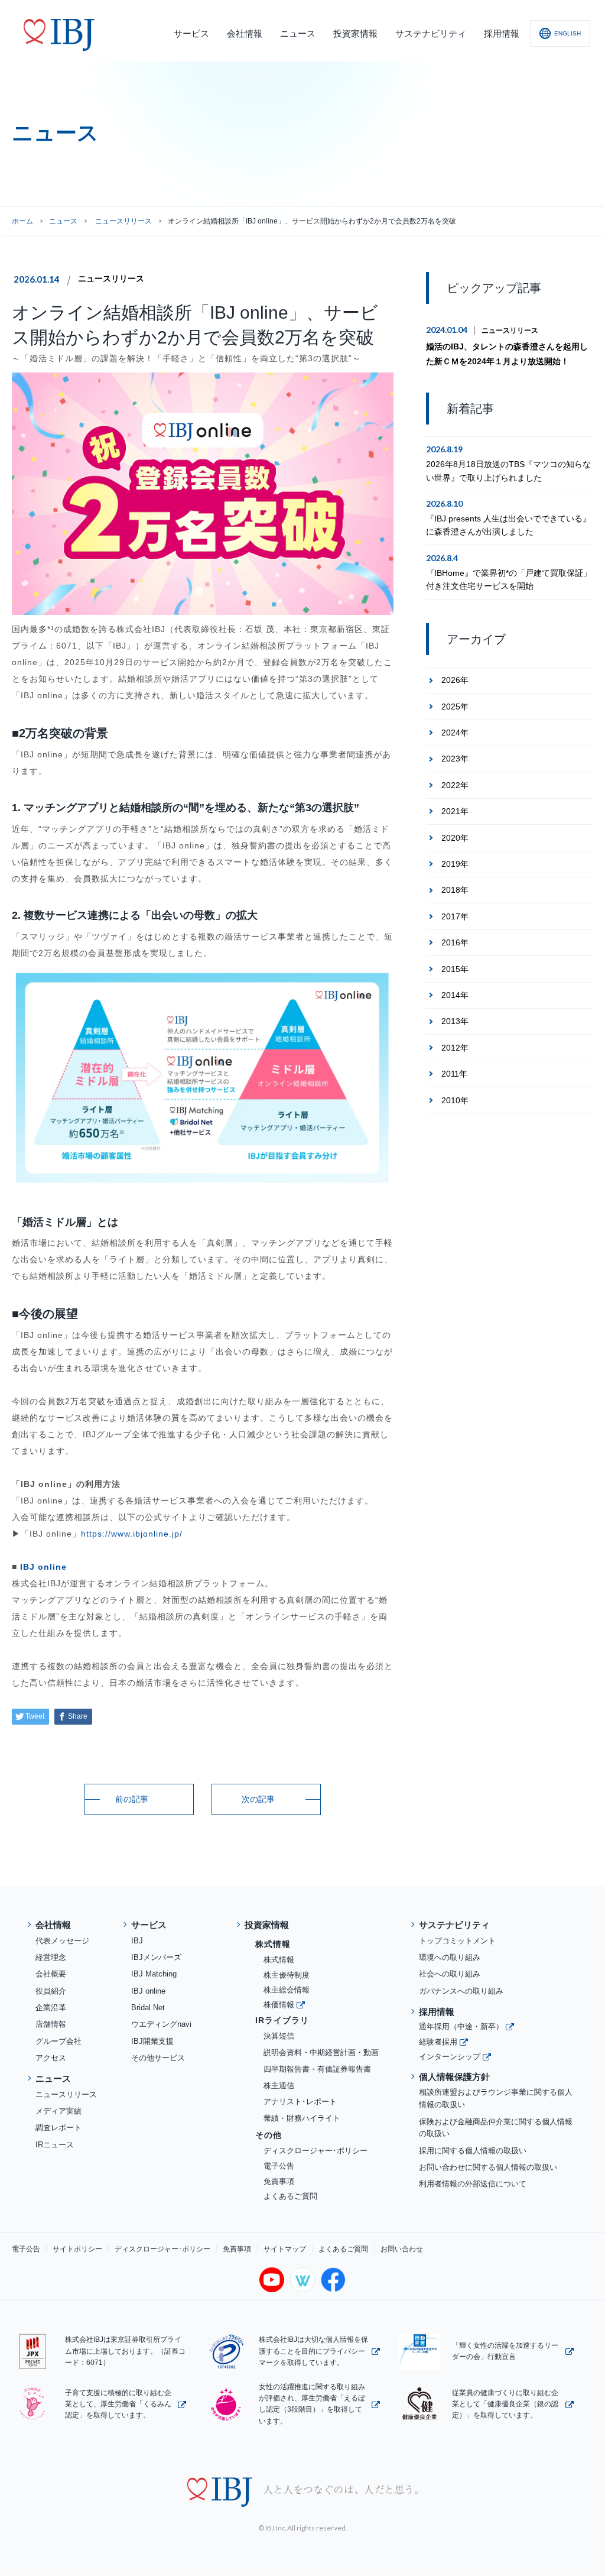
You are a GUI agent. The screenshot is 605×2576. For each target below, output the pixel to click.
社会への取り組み (450, 1974)
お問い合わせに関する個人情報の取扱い (488, 2167)
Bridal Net (148, 2008)
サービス (149, 1925)
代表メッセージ (62, 1941)
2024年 (455, 733)
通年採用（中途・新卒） (461, 2026)
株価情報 (279, 2005)
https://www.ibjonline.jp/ (132, 1534)
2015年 (455, 969)
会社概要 (51, 1974)
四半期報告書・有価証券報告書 (317, 2069)
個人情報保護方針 (454, 2077)
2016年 (455, 942)
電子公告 (279, 2166)
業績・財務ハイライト (302, 2118)
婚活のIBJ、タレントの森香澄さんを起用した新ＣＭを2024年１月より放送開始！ (507, 354)
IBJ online (43, 1567)
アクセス (51, 2058)
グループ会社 (58, 2041)
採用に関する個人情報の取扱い (473, 2151)
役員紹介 (51, 1991)
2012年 (455, 1048)
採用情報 (437, 2012)
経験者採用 (438, 2042)
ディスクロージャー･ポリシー (315, 2151)
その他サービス (158, 2058)
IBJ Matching (154, 1974)
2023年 (455, 759)
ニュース (63, 221)
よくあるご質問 (290, 2196)
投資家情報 (267, 1925)
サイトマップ (285, 2249)
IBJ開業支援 (152, 2041)
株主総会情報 (287, 1990)
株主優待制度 (287, 1975)
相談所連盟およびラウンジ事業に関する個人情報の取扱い (496, 2098)
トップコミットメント (457, 1941)
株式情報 (279, 1960)
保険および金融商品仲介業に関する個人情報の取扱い (496, 2128)
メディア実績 (58, 2111)
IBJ (137, 1941)
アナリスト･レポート (300, 2102)
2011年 (454, 1074)
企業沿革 (51, 2008)
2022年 (455, 785)
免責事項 (279, 2181)
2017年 (455, 916)
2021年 (455, 811)
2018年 (455, 890)
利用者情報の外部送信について (473, 2184)
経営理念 (51, 1957)
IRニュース (55, 2145)
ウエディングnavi (161, 2024)
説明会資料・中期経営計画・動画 (321, 2052)
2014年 (455, 995)
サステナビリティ (454, 1925)
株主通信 (279, 2086)
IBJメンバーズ (156, 1957)
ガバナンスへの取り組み (461, 1991)
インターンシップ (450, 2057)
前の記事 (132, 1799)
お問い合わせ (402, 2249)
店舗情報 (51, 2024)
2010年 (455, 1100)
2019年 (455, 864)
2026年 (455, 680)
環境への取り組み (450, 1957)
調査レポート (58, 2128)
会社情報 (53, 1925)
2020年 (455, 838)
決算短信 (279, 2036)
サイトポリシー (77, 2249)
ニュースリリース (111, 278)
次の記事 (258, 1799)
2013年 (455, 1021)
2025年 (455, 707)
